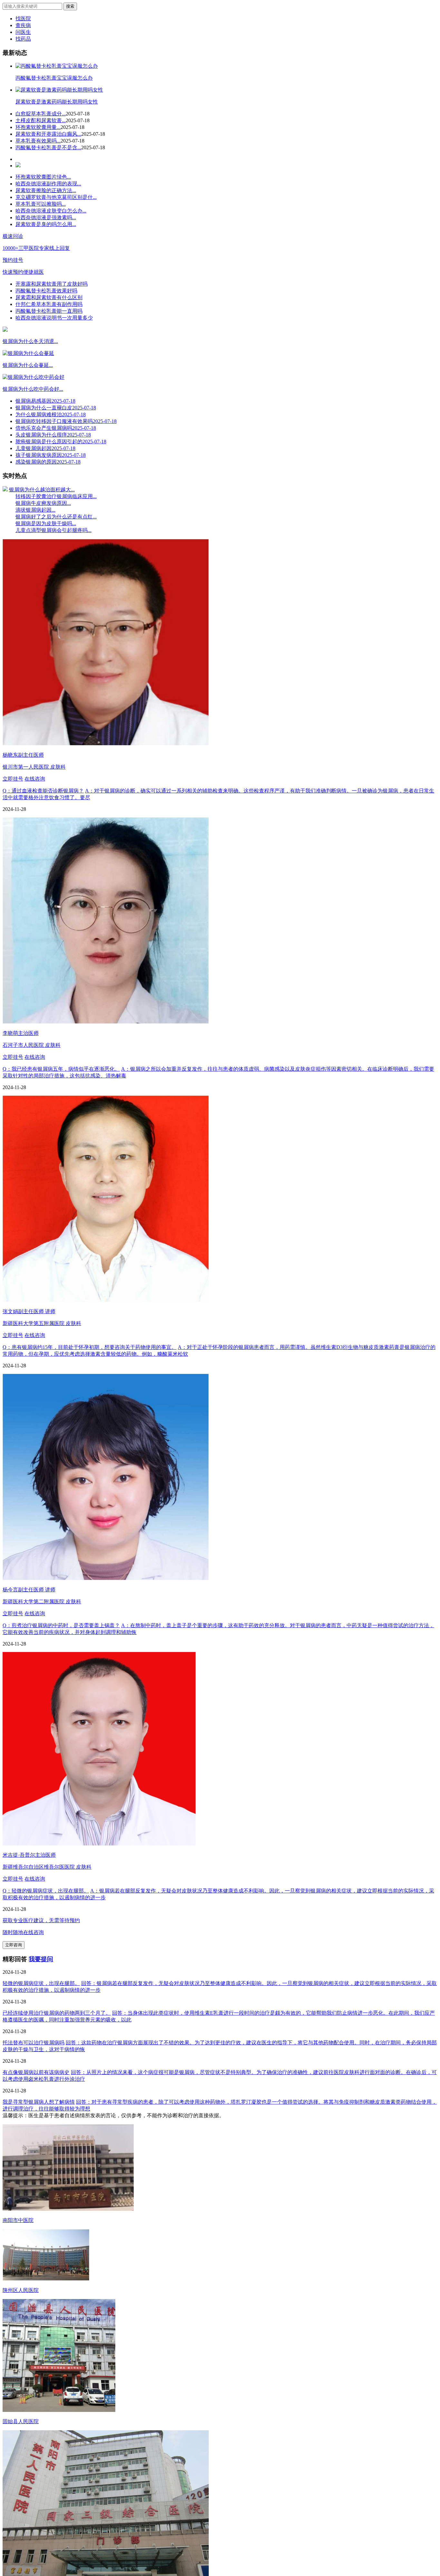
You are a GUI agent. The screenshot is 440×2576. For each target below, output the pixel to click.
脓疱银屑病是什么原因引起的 (61, 442)
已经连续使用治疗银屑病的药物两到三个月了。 (57, 2013)
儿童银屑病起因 (45, 448)
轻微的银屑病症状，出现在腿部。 (41, 1983)
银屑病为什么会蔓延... (28, 365)
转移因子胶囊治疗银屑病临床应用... (56, 496)
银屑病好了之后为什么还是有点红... (56, 517)
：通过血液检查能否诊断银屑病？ (43, 791)
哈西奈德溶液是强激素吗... (46, 217)
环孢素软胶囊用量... (38, 127)
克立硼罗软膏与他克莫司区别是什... (56, 197)
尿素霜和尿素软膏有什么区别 (49, 297)
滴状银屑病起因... (35, 510)
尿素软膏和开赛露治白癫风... (48, 134)
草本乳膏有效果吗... (38, 141)
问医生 (23, 32)
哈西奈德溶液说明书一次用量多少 (54, 318)
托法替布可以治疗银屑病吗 (33, 2043)
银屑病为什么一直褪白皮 (56, 408)
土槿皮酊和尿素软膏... (41, 120)
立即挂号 (13, 779)
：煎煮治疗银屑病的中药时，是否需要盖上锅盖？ (61, 1625)
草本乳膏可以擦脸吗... (41, 204)
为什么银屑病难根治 (51, 414)
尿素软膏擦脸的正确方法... (46, 190)
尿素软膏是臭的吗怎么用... (46, 224)
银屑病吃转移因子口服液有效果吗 (66, 421)
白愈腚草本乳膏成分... (41, 114)
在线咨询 (35, 779)
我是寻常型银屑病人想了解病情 (39, 2102)
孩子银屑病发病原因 (51, 455)
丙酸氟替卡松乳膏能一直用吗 (49, 311)
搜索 (70, 6)
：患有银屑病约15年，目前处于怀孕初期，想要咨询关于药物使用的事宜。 (90, 1347)
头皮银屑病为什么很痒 (53, 435)
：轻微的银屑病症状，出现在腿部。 (46, 1891)
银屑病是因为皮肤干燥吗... (46, 523)
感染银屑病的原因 (48, 462)
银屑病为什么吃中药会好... (33, 389)
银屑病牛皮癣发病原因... (43, 503)
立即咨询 (14, 1945)
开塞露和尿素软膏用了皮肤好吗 (52, 284)
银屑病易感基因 (45, 401)
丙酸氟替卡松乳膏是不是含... (48, 147)
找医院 (23, 19)
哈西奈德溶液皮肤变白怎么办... (51, 211)
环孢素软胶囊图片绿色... (43, 177)
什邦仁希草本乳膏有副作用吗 (49, 304)
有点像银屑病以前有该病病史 (36, 2072)
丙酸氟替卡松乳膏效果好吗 (46, 291)
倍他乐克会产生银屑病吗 (56, 428)
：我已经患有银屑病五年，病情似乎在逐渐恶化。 (61, 1069)
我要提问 (41, 1959)
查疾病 (23, 25)
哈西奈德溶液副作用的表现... (48, 184)
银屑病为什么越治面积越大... (42, 490)
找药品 (23, 39)
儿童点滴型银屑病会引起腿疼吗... (53, 530)
